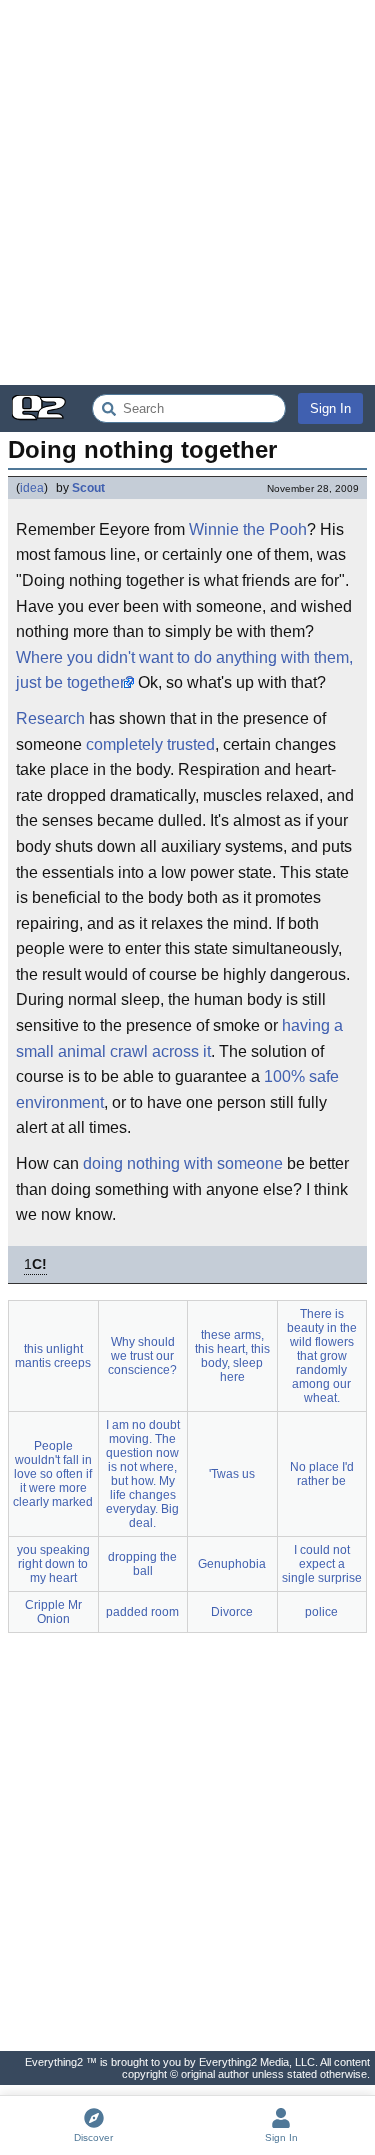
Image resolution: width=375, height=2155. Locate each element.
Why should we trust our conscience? (142, 1356)
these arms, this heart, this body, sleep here (232, 1356)
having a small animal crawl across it (179, 1038)
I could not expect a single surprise (322, 1564)
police (321, 1612)
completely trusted (150, 744)
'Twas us (232, 1474)
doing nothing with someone (183, 1163)
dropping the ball (142, 1564)
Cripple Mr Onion (53, 1612)
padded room (142, 1612)
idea (32, 488)
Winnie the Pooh (248, 529)
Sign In (330, 408)
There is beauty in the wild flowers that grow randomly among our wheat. (322, 1356)
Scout (88, 488)
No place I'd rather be (322, 1474)
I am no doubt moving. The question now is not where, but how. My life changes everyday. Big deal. (143, 1474)
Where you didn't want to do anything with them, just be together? (184, 670)
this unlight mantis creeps (53, 1356)
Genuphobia (232, 1564)
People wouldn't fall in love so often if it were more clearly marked (53, 1474)
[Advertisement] (187, 192)
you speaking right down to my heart (53, 1564)
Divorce (232, 1612)
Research (50, 718)
